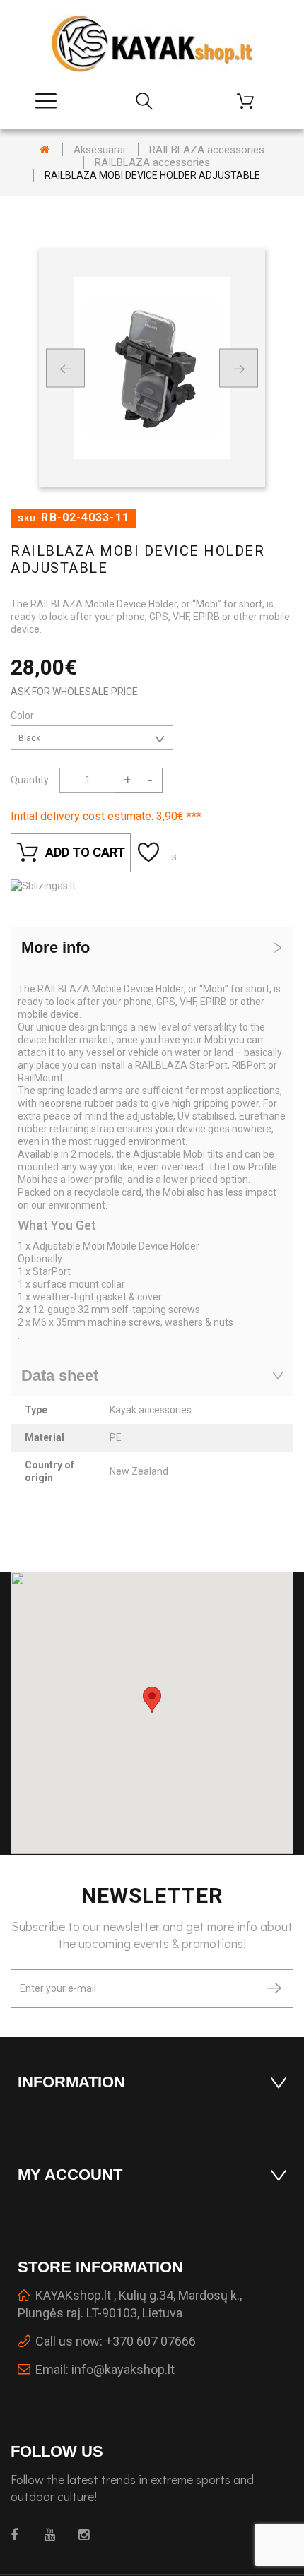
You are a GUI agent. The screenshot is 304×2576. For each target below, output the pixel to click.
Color (23, 716)
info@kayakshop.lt (123, 2369)
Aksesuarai (99, 150)
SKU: (28, 519)
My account (70, 2174)
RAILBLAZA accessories (207, 150)
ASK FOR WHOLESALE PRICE (74, 692)
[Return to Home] (45, 150)
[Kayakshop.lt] (152, 43)
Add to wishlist (150, 853)
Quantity (30, 780)
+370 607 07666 (151, 2341)
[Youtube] (53, 2535)
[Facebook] (19, 2535)
